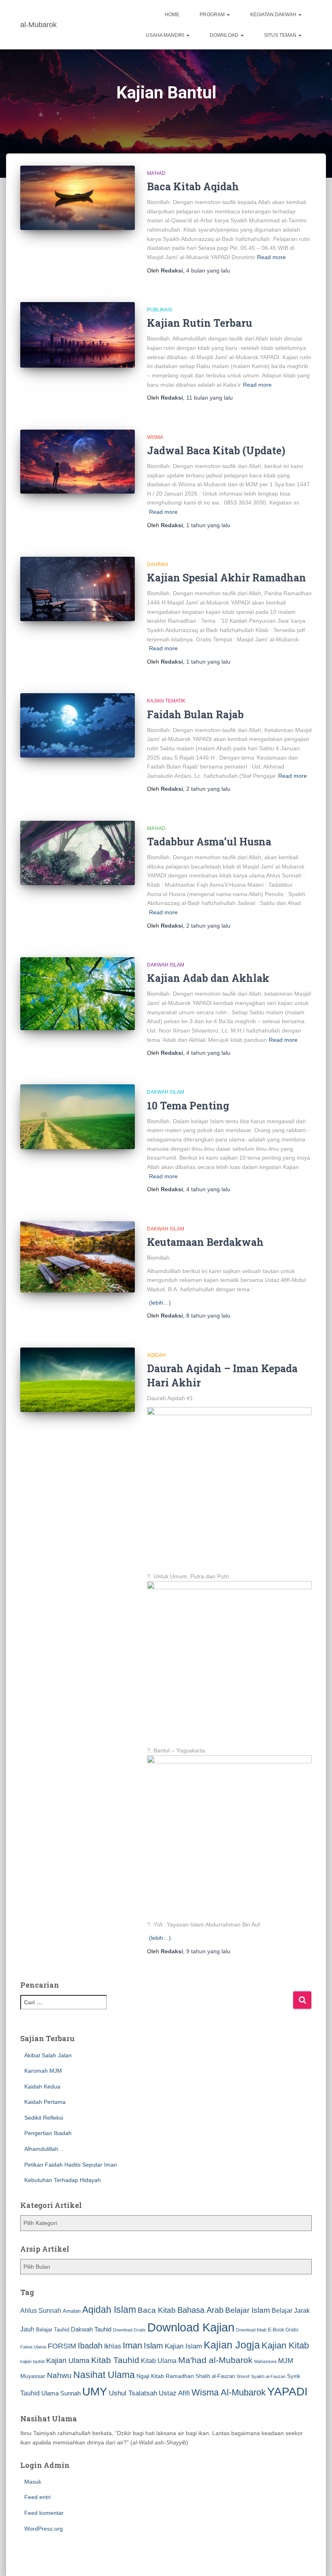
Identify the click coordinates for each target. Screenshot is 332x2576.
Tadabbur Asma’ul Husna (209, 842)
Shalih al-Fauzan (215, 2376)
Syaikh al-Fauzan (268, 2376)
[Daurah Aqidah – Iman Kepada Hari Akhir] (78, 1380)
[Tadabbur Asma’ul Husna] (78, 853)
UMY (95, 2392)
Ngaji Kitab (150, 2376)
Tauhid (30, 2393)
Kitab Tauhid (115, 2360)
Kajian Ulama (68, 2361)
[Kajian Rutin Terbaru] (78, 335)
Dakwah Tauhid (91, 2329)
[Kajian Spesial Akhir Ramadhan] (78, 589)
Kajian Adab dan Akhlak (208, 978)
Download (225, 35)
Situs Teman (281, 35)
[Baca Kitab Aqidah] (78, 198)
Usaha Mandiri (166, 35)
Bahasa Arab (200, 2310)
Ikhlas (113, 2346)
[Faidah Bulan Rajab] (78, 725)
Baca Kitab (157, 2310)
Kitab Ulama (159, 2361)
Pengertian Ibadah (48, 2133)
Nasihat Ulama (104, 2375)
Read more (271, 257)
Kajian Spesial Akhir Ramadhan (227, 578)
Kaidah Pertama (45, 2102)
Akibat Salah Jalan (48, 2055)
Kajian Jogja (232, 2345)
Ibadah (90, 2346)
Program (213, 15)
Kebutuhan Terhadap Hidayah (63, 2180)
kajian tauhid (32, 2361)
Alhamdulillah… (44, 2149)
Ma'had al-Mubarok (215, 2360)
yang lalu (208, 270)
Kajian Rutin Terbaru (200, 323)
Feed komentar (44, 2513)
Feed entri (37, 2497)
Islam (153, 2346)
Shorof (243, 2376)
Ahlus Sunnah (41, 2310)
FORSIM (62, 2346)
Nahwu (59, 2375)
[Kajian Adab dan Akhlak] (78, 994)
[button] (228, 15)
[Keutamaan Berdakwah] (78, 1257)
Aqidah (156, 1355)
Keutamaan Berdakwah (205, 1242)
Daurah (157, 564)
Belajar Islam (248, 2310)
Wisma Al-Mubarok (229, 2392)
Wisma (155, 437)
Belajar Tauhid (53, 2330)
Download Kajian (191, 2327)
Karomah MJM (43, 2071)
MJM (286, 2361)
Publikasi (160, 310)
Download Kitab (251, 2330)
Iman (132, 2345)
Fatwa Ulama (33, 2347)
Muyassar (33, 2376)
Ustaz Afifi (174, 2393)
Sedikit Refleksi (44, 2118)
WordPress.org (44, 2529)
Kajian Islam (183, 2346)
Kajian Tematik (166, 701)
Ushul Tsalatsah (133, 2393)
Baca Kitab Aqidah (193, 186)
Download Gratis (129, 2330)
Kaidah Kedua (42, 2086)
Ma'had (156, 173)
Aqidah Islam (109, 2310)
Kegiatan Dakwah (274, 15)
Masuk (33, 2482)
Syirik (294, 2376)
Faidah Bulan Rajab (195, 714)
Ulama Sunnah (61, 2393)
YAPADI (287, 2392)
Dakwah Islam (166, 965)
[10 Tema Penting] (78, 1117)
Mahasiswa (265, 2361)
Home (172, 15)
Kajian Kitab (285, 2345)
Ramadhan (180, 2376)
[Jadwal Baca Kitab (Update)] (78, 462)
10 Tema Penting (188, 1106)
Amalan (72, 2311)
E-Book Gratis (283, 2330)
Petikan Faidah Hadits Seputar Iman (71, 2165)
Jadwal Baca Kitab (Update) (216, 450)
